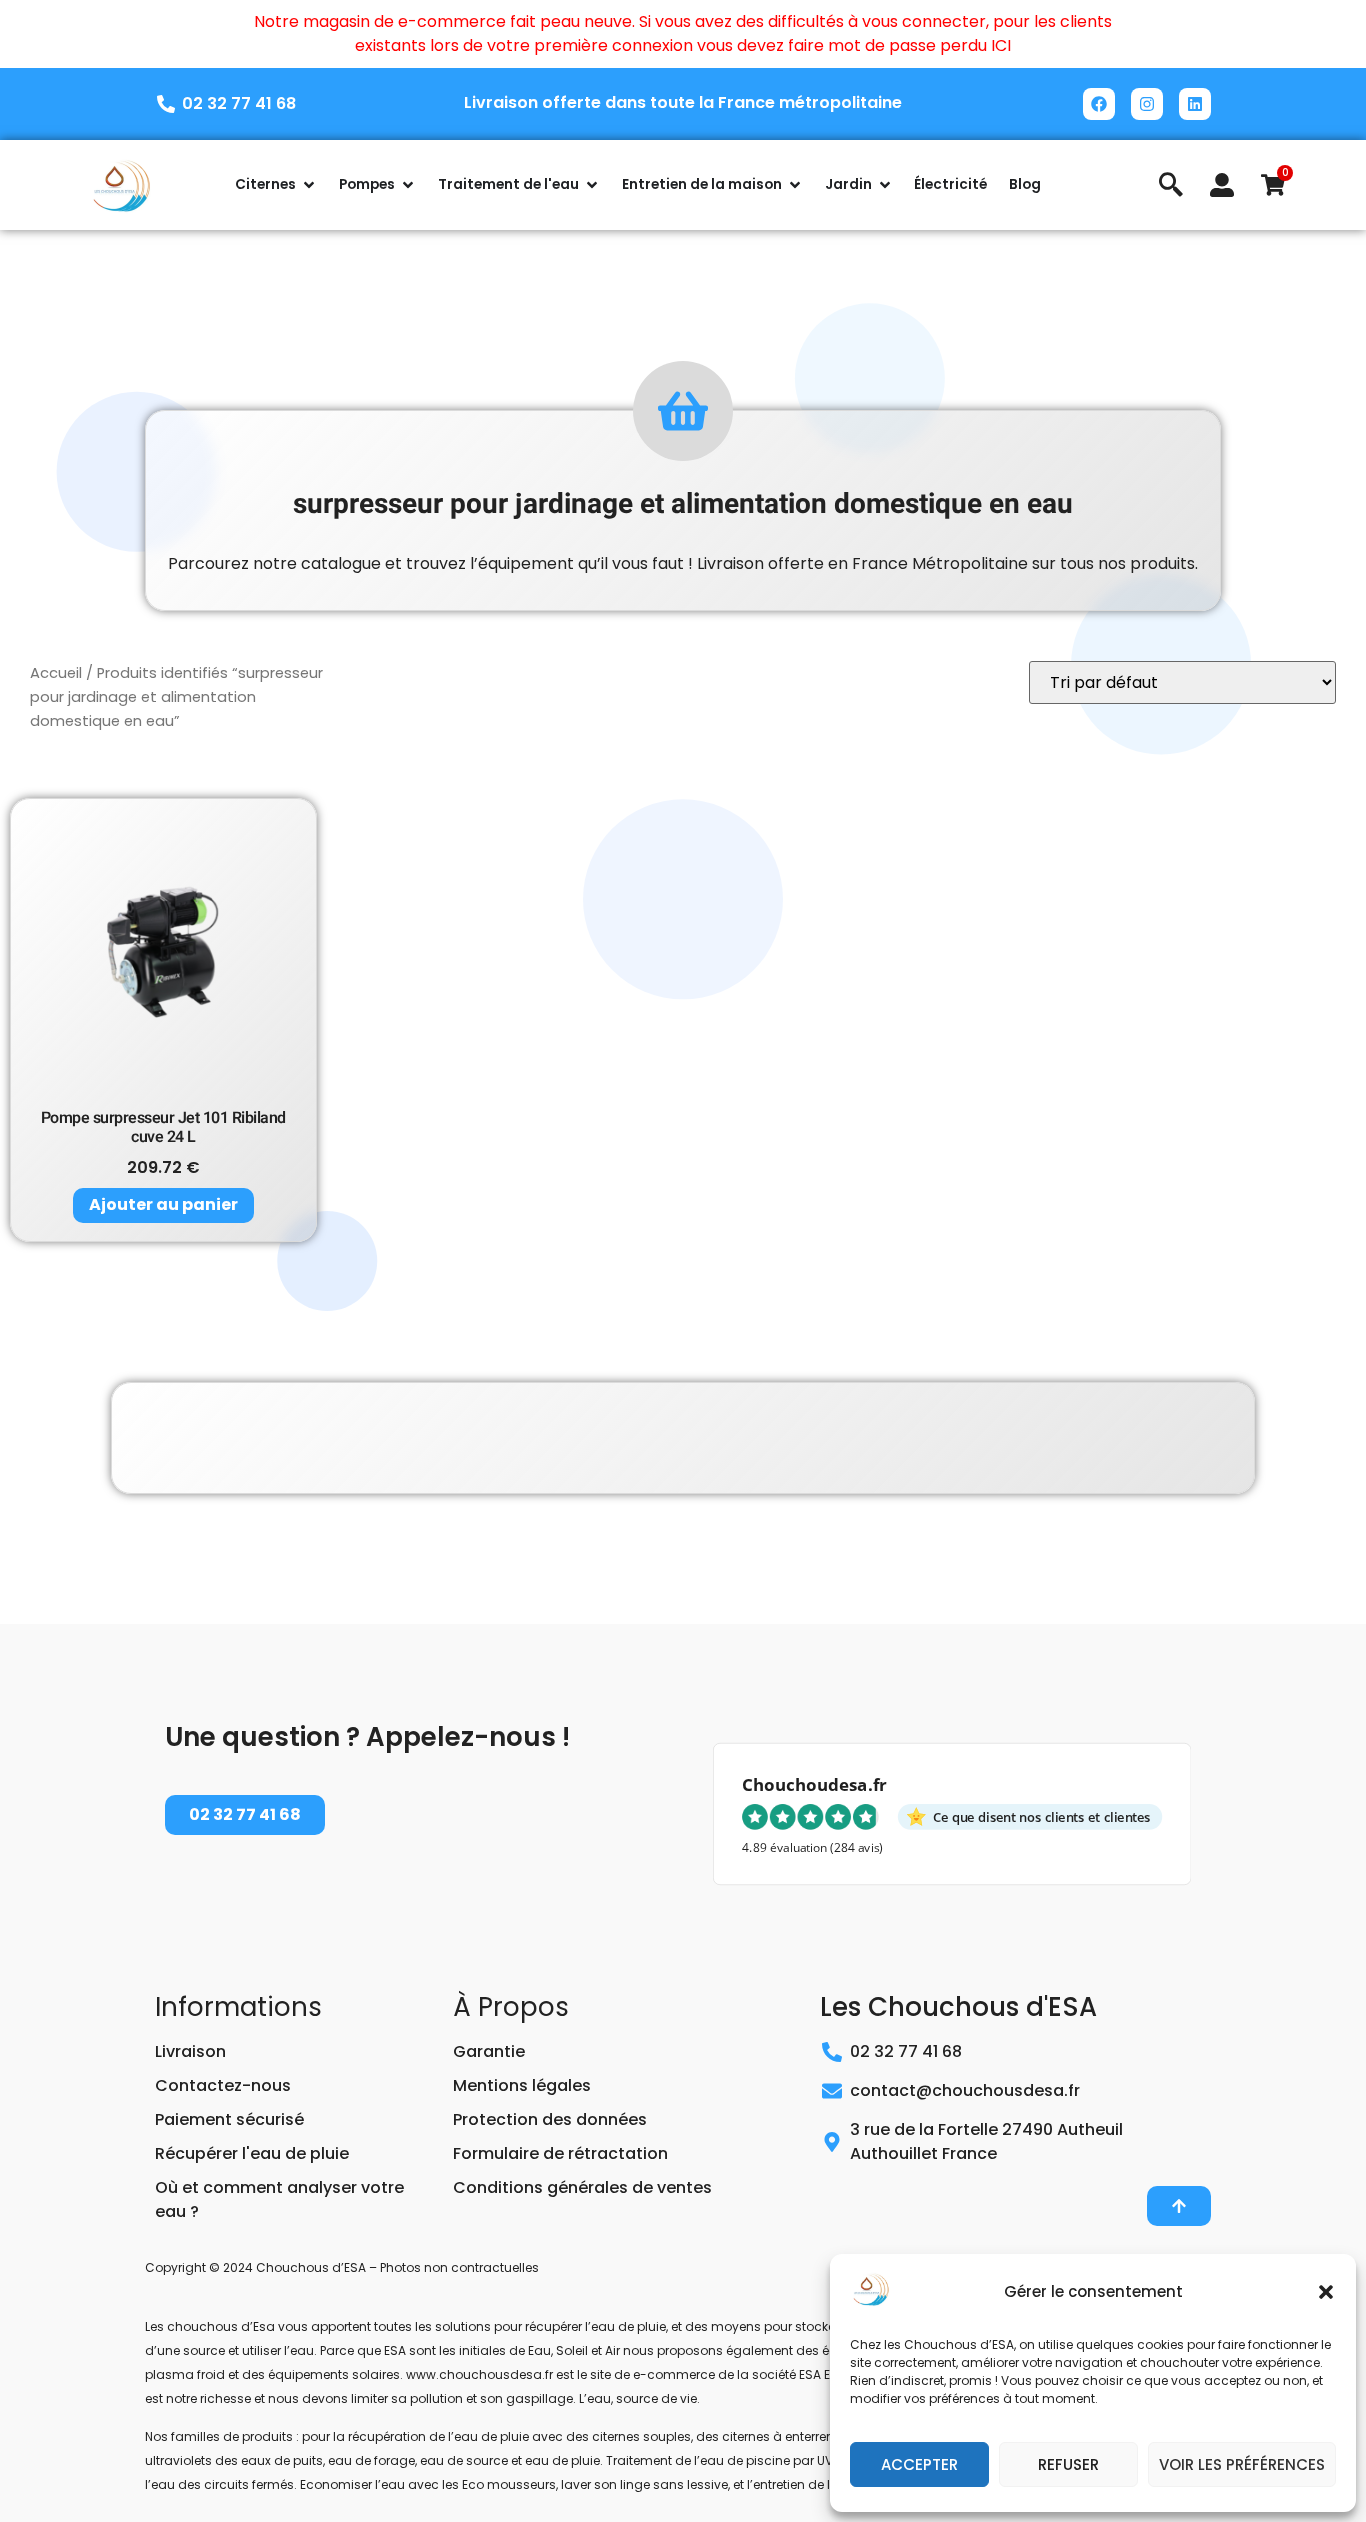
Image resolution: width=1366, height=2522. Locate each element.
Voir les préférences (1242, 2464)
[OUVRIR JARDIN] (885, 185)
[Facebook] (1099, 104)
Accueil (56, 673)
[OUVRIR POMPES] (408, 185)
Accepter (919, 2464)
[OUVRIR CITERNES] (309, 185)
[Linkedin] (1195, 104)
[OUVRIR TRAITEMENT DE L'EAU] (592, 185)
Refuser (1068, 2464)
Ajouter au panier (163, 1204)
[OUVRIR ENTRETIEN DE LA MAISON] (795, 185)
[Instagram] (1147, 104)
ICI (1001, 45)
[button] (1326, 2292)
